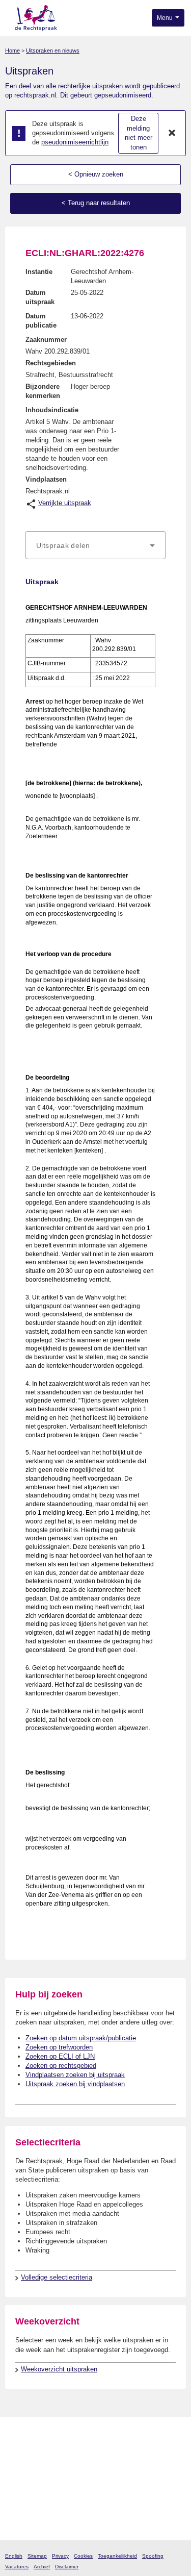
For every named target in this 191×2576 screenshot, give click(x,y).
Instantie (39, 272)
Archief (42, 2567)
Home (12, 51)
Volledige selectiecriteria (57, 2277)
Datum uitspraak (40, 297)
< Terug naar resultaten (96, 203)
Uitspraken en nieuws (53, 51)
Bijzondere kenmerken (43, 391)
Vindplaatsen (46, 479)
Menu (166, 18)
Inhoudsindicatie (52, 410)
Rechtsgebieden (51, 363)
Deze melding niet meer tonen (139, 133)
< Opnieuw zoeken (96, 174)
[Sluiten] (172, 133)
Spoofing (153, 2556)
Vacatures (17, 2567)
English (14, 2556)
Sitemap (37, 2556)
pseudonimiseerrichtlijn (75, 142)
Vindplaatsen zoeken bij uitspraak (75, 2075)
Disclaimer (67, 2567)
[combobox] (95, 545)
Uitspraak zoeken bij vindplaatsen (75, 2084)
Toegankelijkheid (117, 2556)
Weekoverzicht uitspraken (59, 2369)
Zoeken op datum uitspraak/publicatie (81, 2038)
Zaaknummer (46, 340)
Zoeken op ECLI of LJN (60, 2056)
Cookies (83, 2556)
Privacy (60, 2556)
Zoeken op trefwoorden (59, 2047)
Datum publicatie (41, 321)
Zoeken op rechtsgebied (61, 2066)
